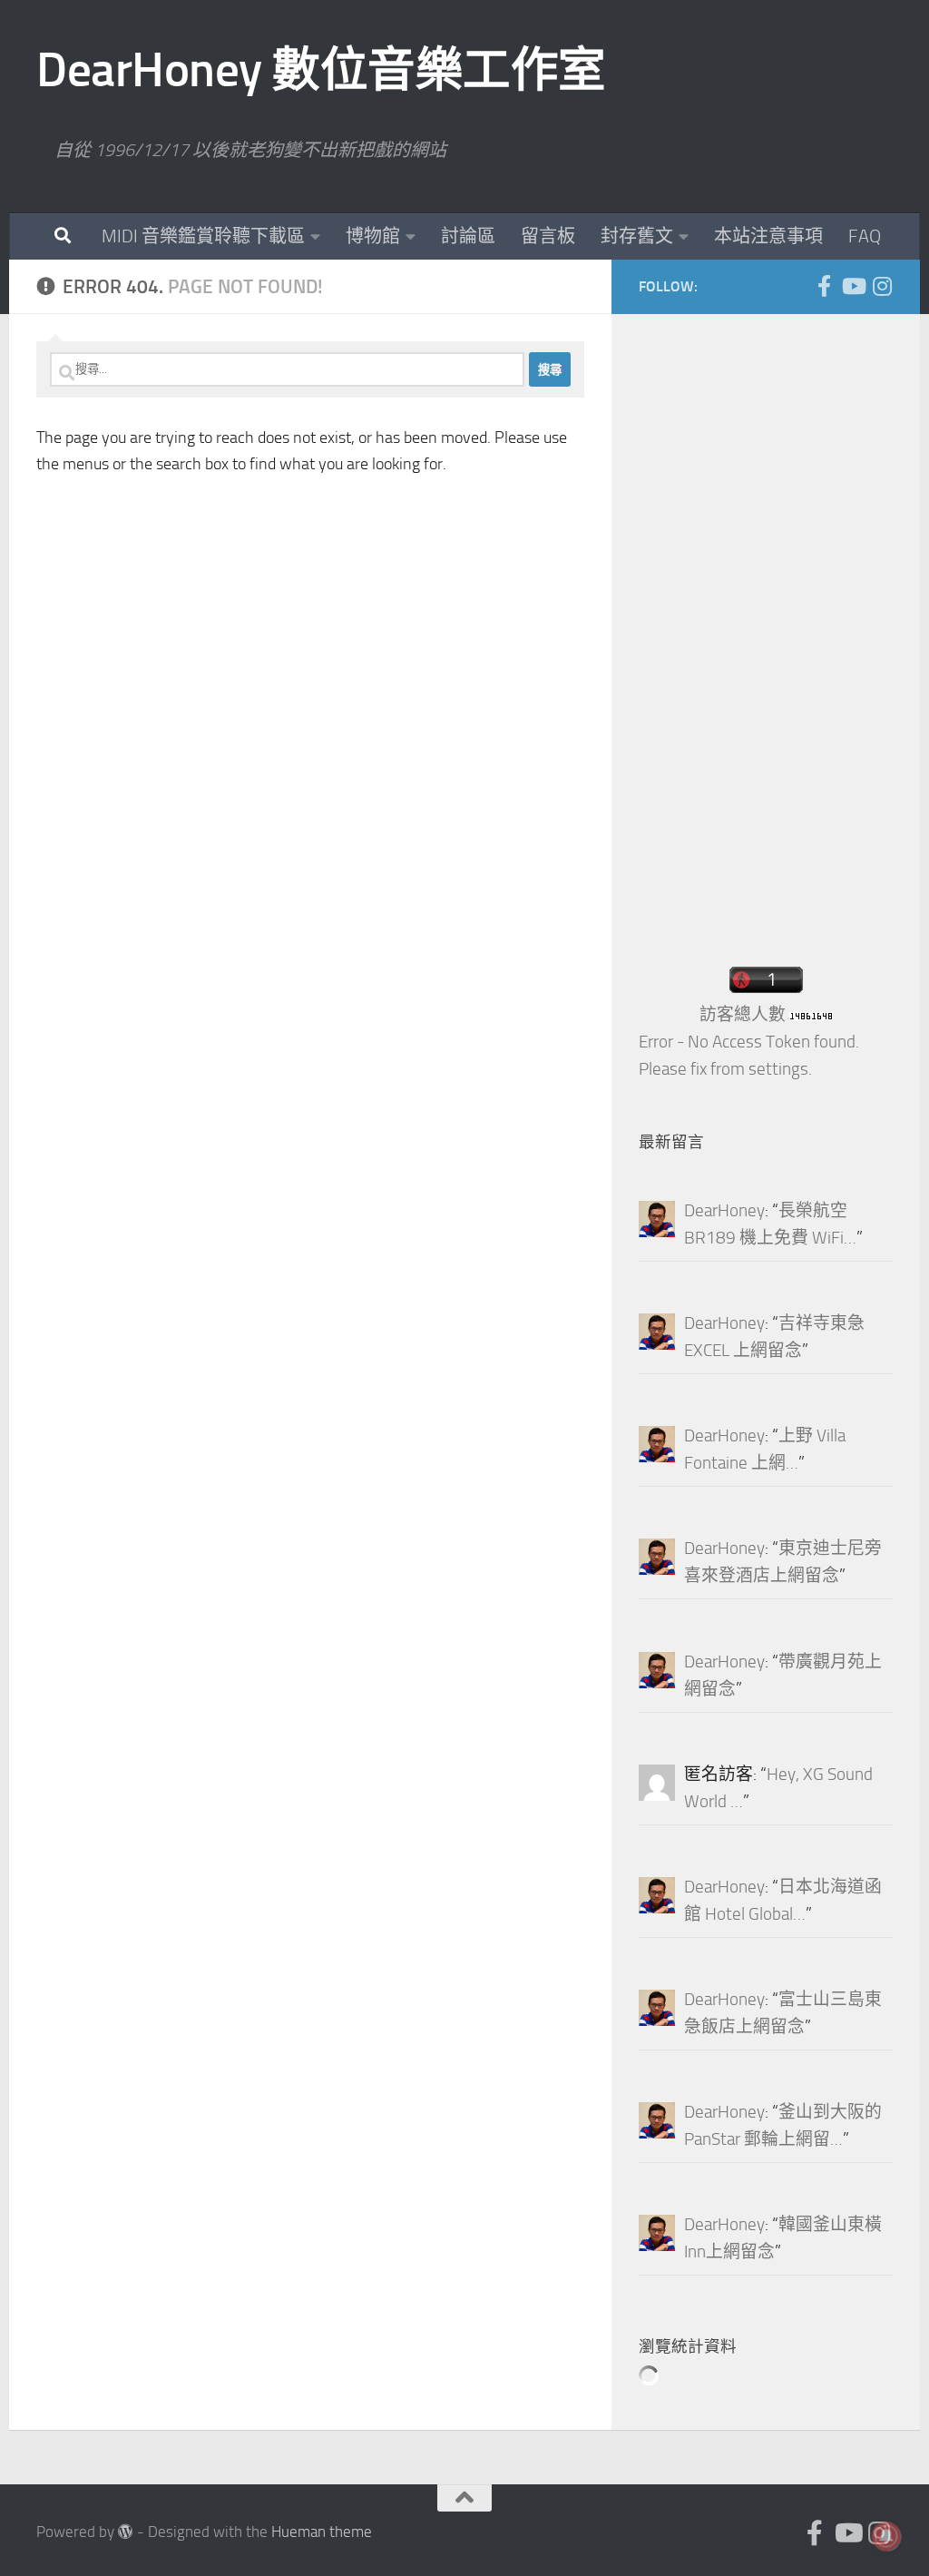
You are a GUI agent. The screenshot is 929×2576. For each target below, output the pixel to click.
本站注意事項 (768, 236)
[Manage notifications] (886, 2536)
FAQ (865, 236)
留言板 (548, 236)
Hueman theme (322, 2532)
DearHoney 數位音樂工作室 (321, 70)
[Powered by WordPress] (126, 2532)
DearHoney (724, 1211)
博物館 (373, 236)
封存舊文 (637, 236)
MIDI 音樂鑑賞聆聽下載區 (203, 236)
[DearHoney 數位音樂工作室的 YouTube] (853, 286)
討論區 (468, 236)
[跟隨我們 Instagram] (882, 286)
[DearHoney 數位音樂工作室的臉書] (824, 286)
